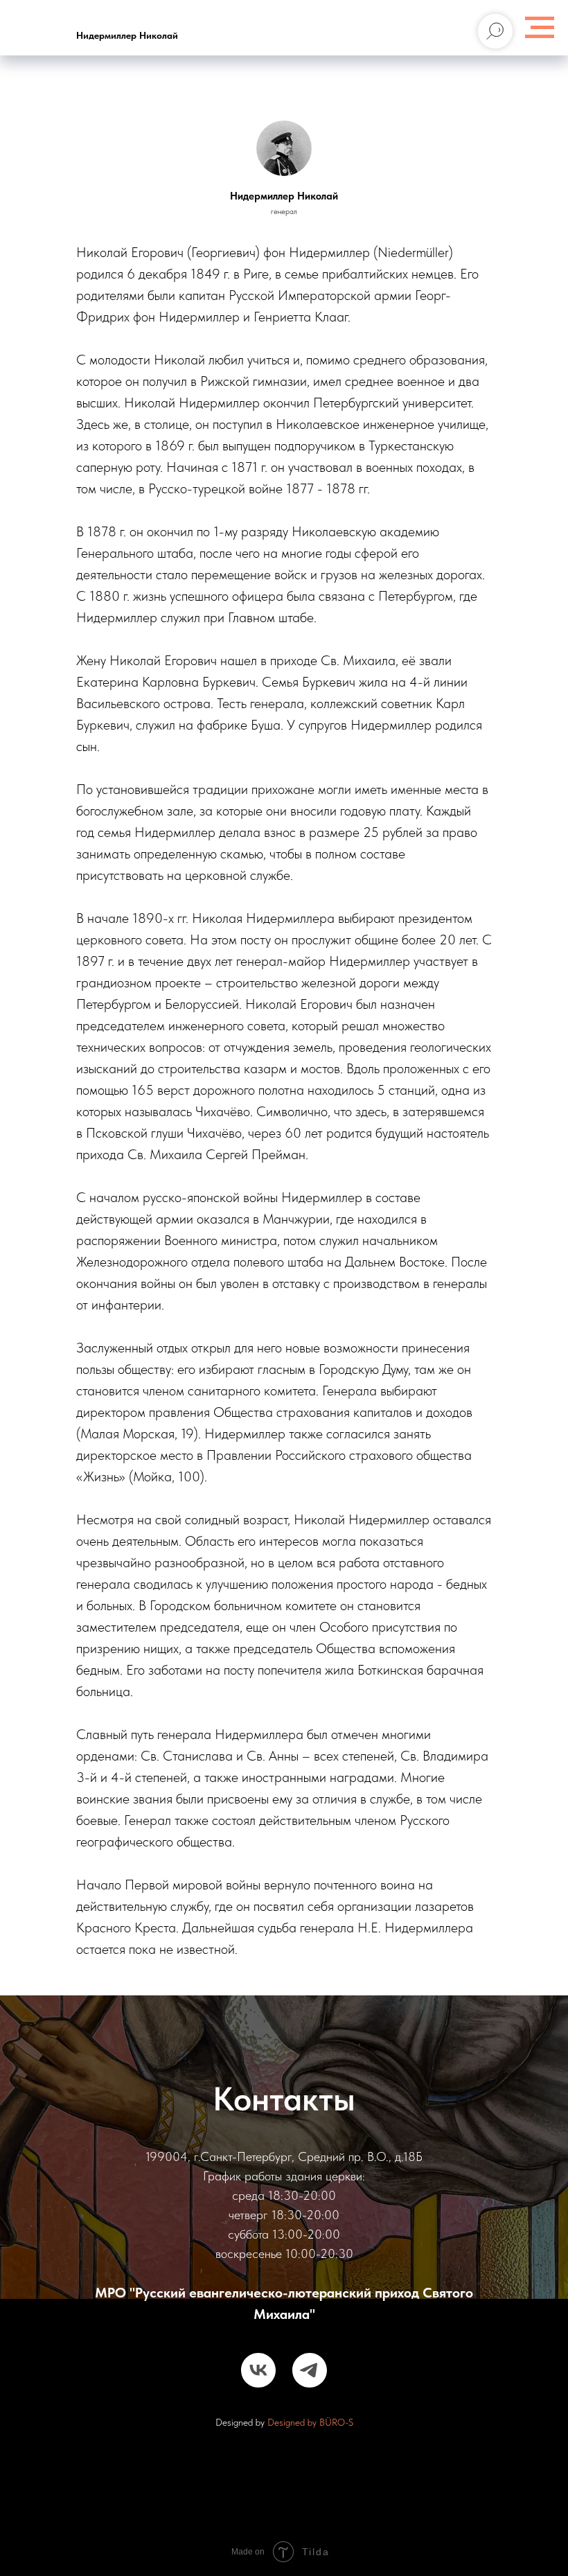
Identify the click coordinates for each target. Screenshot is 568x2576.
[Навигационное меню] (540, 28)
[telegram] (310, 2370)
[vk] (258, 2370)
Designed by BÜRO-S (310, 2422)
